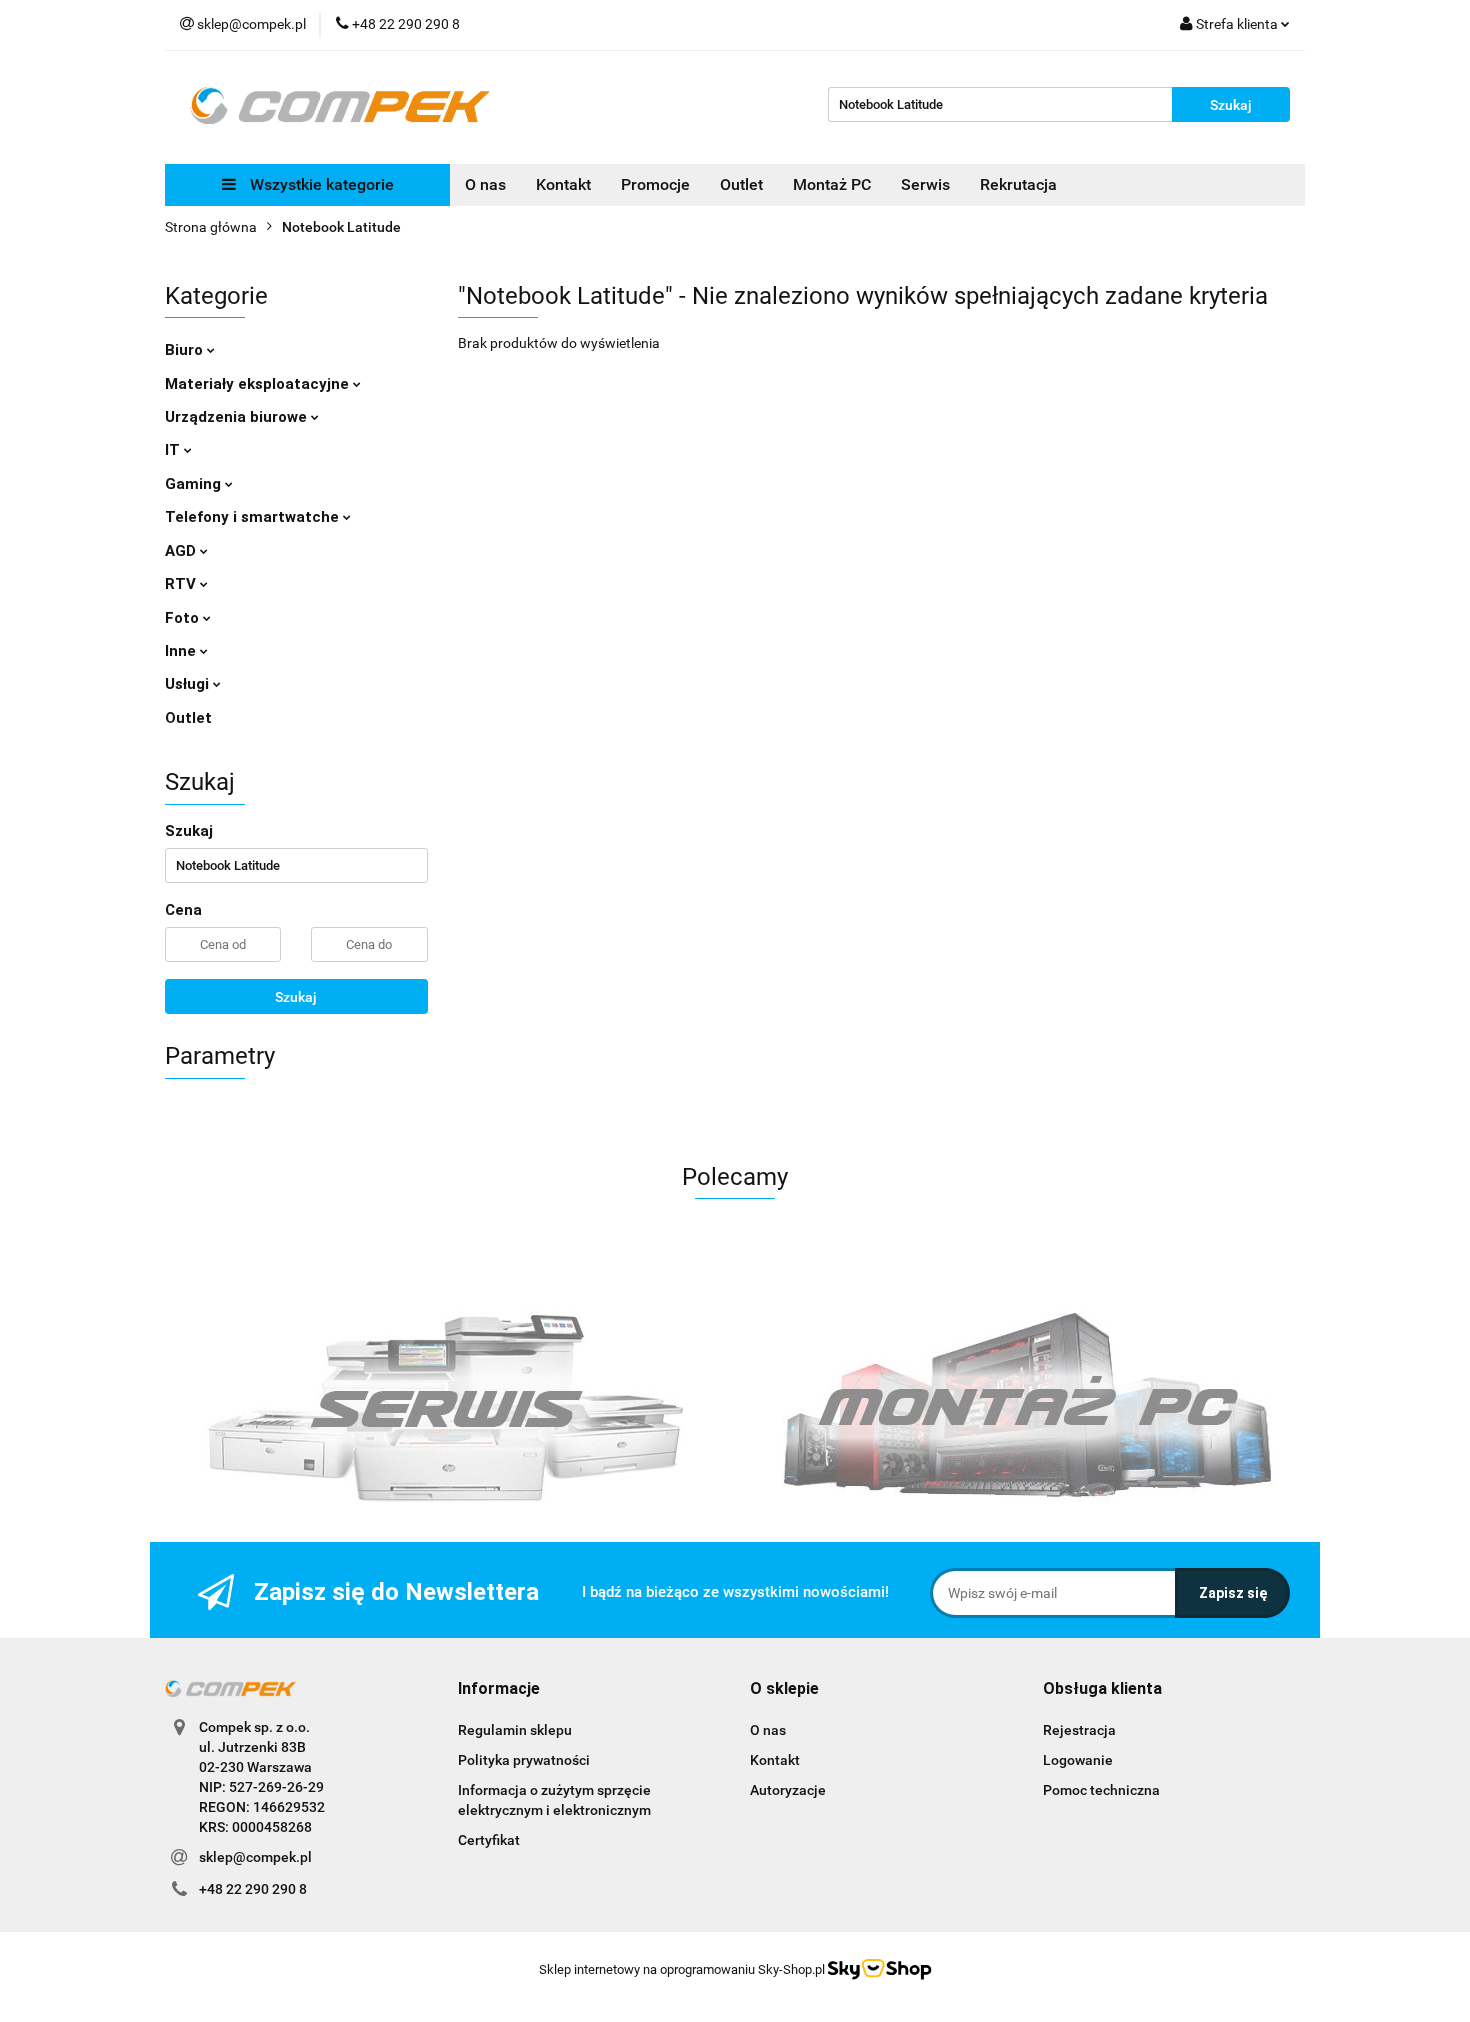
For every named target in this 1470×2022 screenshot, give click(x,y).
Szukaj (296, 997)
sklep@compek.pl (255, 1857)
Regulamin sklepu (515, 1730)
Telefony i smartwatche (254, 517)
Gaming (195, 484)
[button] (499, 1689)
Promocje (655, 184)
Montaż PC (832, 184)
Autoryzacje (788, 1790)
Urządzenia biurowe (238, 417)
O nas (485, 184)
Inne (182, 651)
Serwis (925, 184)
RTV (182, 584)
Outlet (741, 184)
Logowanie (1078, 1760)
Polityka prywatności (524, 1760)
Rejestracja (1079, 1730)
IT (174, 450)
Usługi (189, 684)
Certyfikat (489, 1840)
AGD (182, 551)
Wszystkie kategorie (320, 184)
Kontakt (563, 184)
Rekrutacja (1018, 184)
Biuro (186, 350)
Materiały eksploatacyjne (259, 384)
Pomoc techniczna (1101, 1790)
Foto (184, 618)
